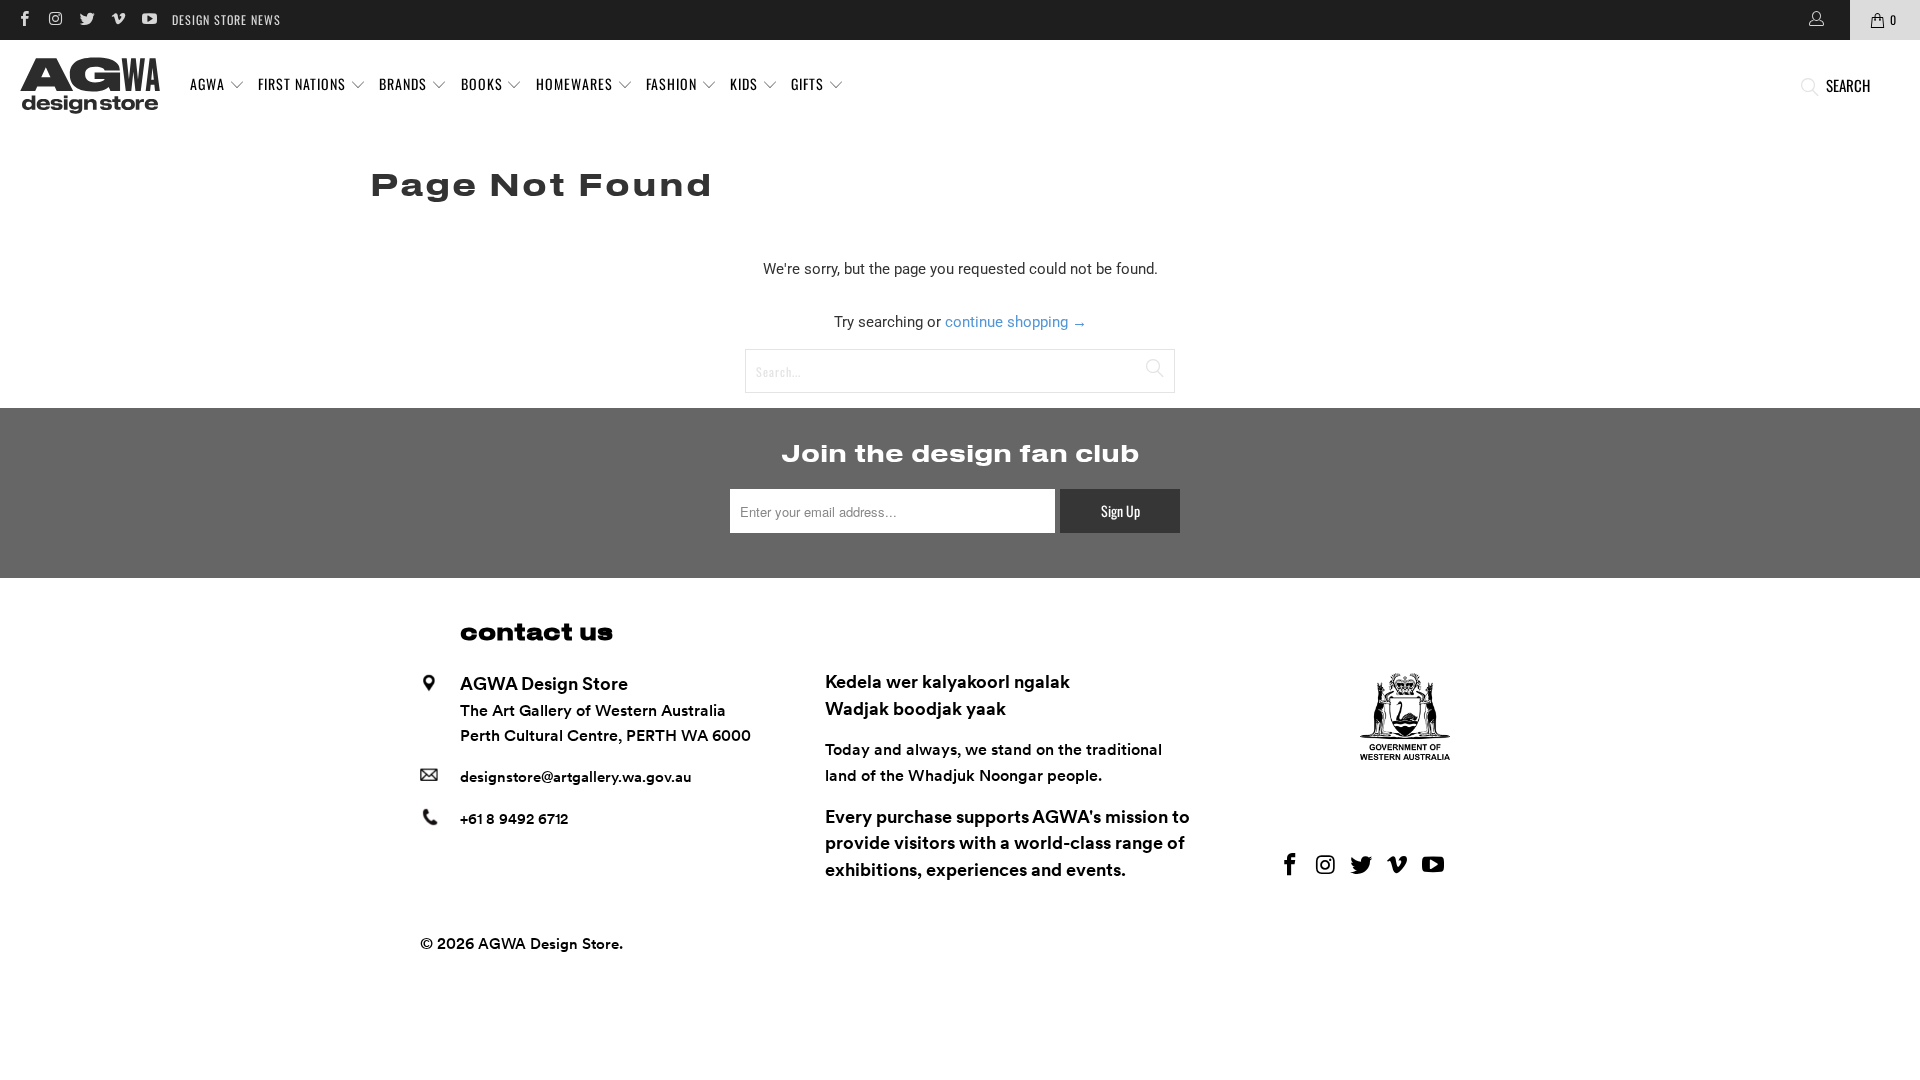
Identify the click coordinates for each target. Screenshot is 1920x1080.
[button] (217, 85)
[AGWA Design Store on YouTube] (148, 19)
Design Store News (226, 19)
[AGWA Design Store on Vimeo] (117, 19)
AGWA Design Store (548, 944)
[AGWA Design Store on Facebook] (23, 19)
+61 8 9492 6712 (514, 819)
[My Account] (1815, 20)
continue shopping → (1016, 322)
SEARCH (1848, 85)
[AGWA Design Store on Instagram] (54, 19)
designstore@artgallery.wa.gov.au (576, 777)
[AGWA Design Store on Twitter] (86, 19)
